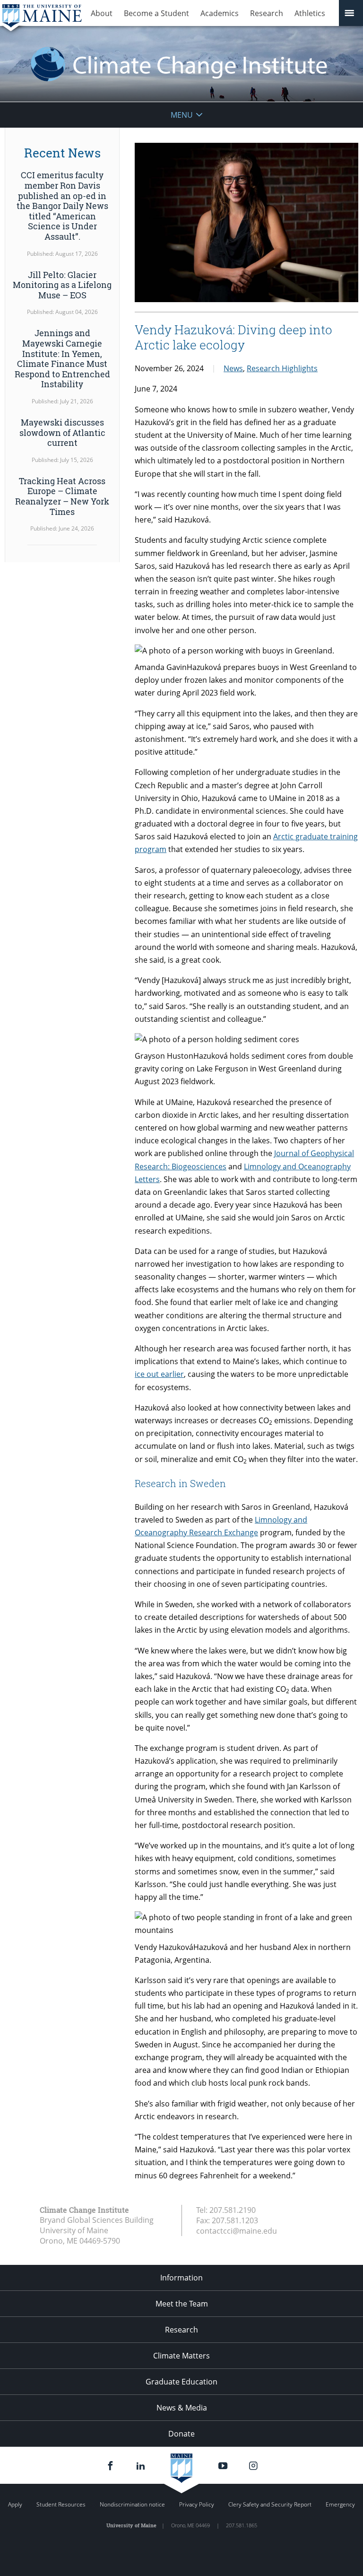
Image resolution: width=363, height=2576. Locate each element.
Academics (220, 13)
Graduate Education (181, 2382)
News (233, 368)
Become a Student (156, 13)
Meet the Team (182, 2304)
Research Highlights (282, 368)
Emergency (340, 2504)
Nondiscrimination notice (132, 2504)
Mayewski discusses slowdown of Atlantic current (62, 432)
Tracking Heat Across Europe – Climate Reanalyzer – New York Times (62, 496)
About (102, 13)
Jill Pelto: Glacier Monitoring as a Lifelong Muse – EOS (62, 285)
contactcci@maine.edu (237, 2231)
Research (267, 13)
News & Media (182, 2408)
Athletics (310, 13)
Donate (181, 2434)
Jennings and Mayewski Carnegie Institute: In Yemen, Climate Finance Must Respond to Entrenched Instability (62, 358)
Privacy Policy (197, 2504)
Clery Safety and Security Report (270, 2504)
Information (181, 2278)
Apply (15, 2504)
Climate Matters (181, 2356)
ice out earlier (159, 1374)
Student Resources (61, 2504)
